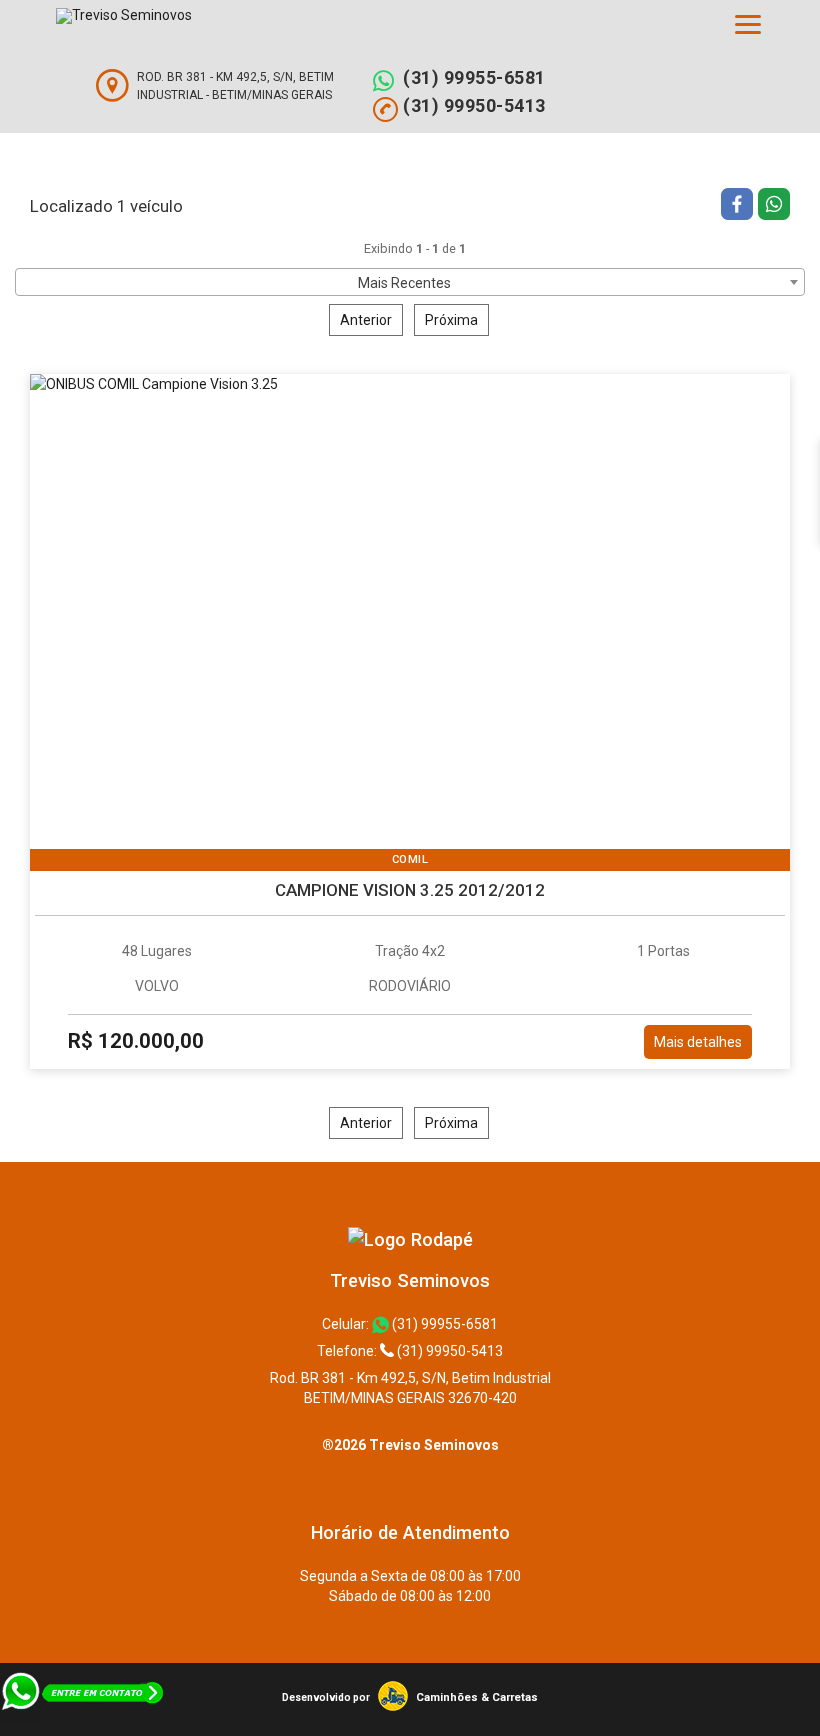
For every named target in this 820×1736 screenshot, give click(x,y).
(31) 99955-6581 (474, 77)
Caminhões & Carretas (477, 1697)
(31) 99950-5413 (474, 105)
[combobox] (410, 282)
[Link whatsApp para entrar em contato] (83, 1726)
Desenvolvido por (326, 1697)
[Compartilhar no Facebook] (739, 206)
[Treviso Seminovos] (410, 1239)
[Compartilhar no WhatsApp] (774, 206)
